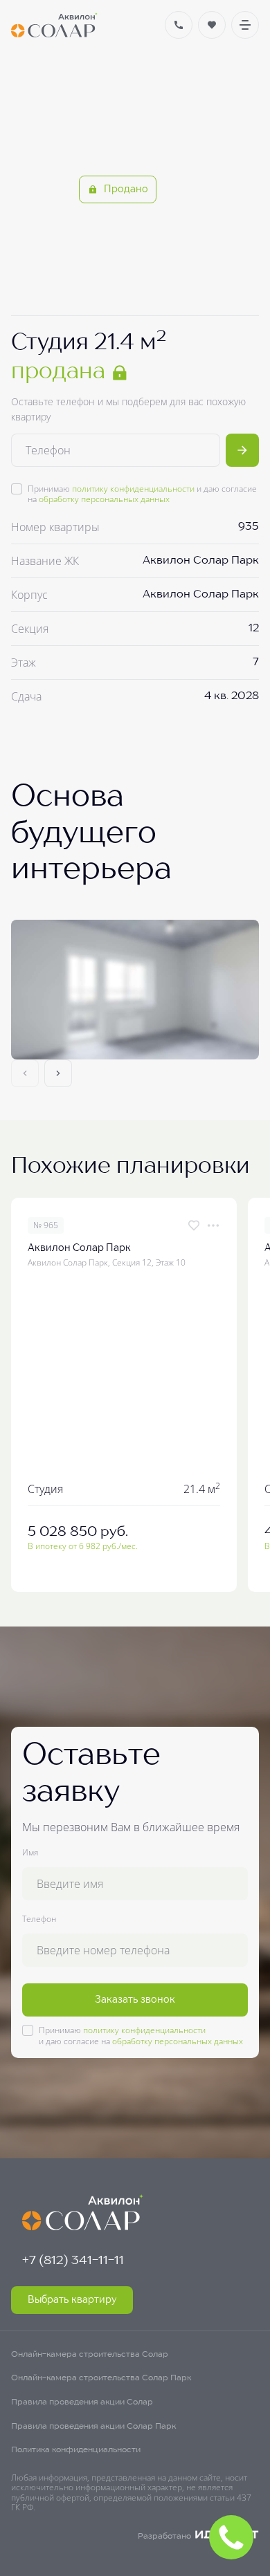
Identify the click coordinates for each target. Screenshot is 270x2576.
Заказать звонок (135, 2000)
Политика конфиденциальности (76, 2450)
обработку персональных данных (104, 499)
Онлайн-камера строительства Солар (90, 2355)
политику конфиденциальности (133, 489)
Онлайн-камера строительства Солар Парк (101, 2378)
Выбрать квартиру (72, 2300)
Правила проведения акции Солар (82, 2402)
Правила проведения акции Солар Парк (93, 2427)
